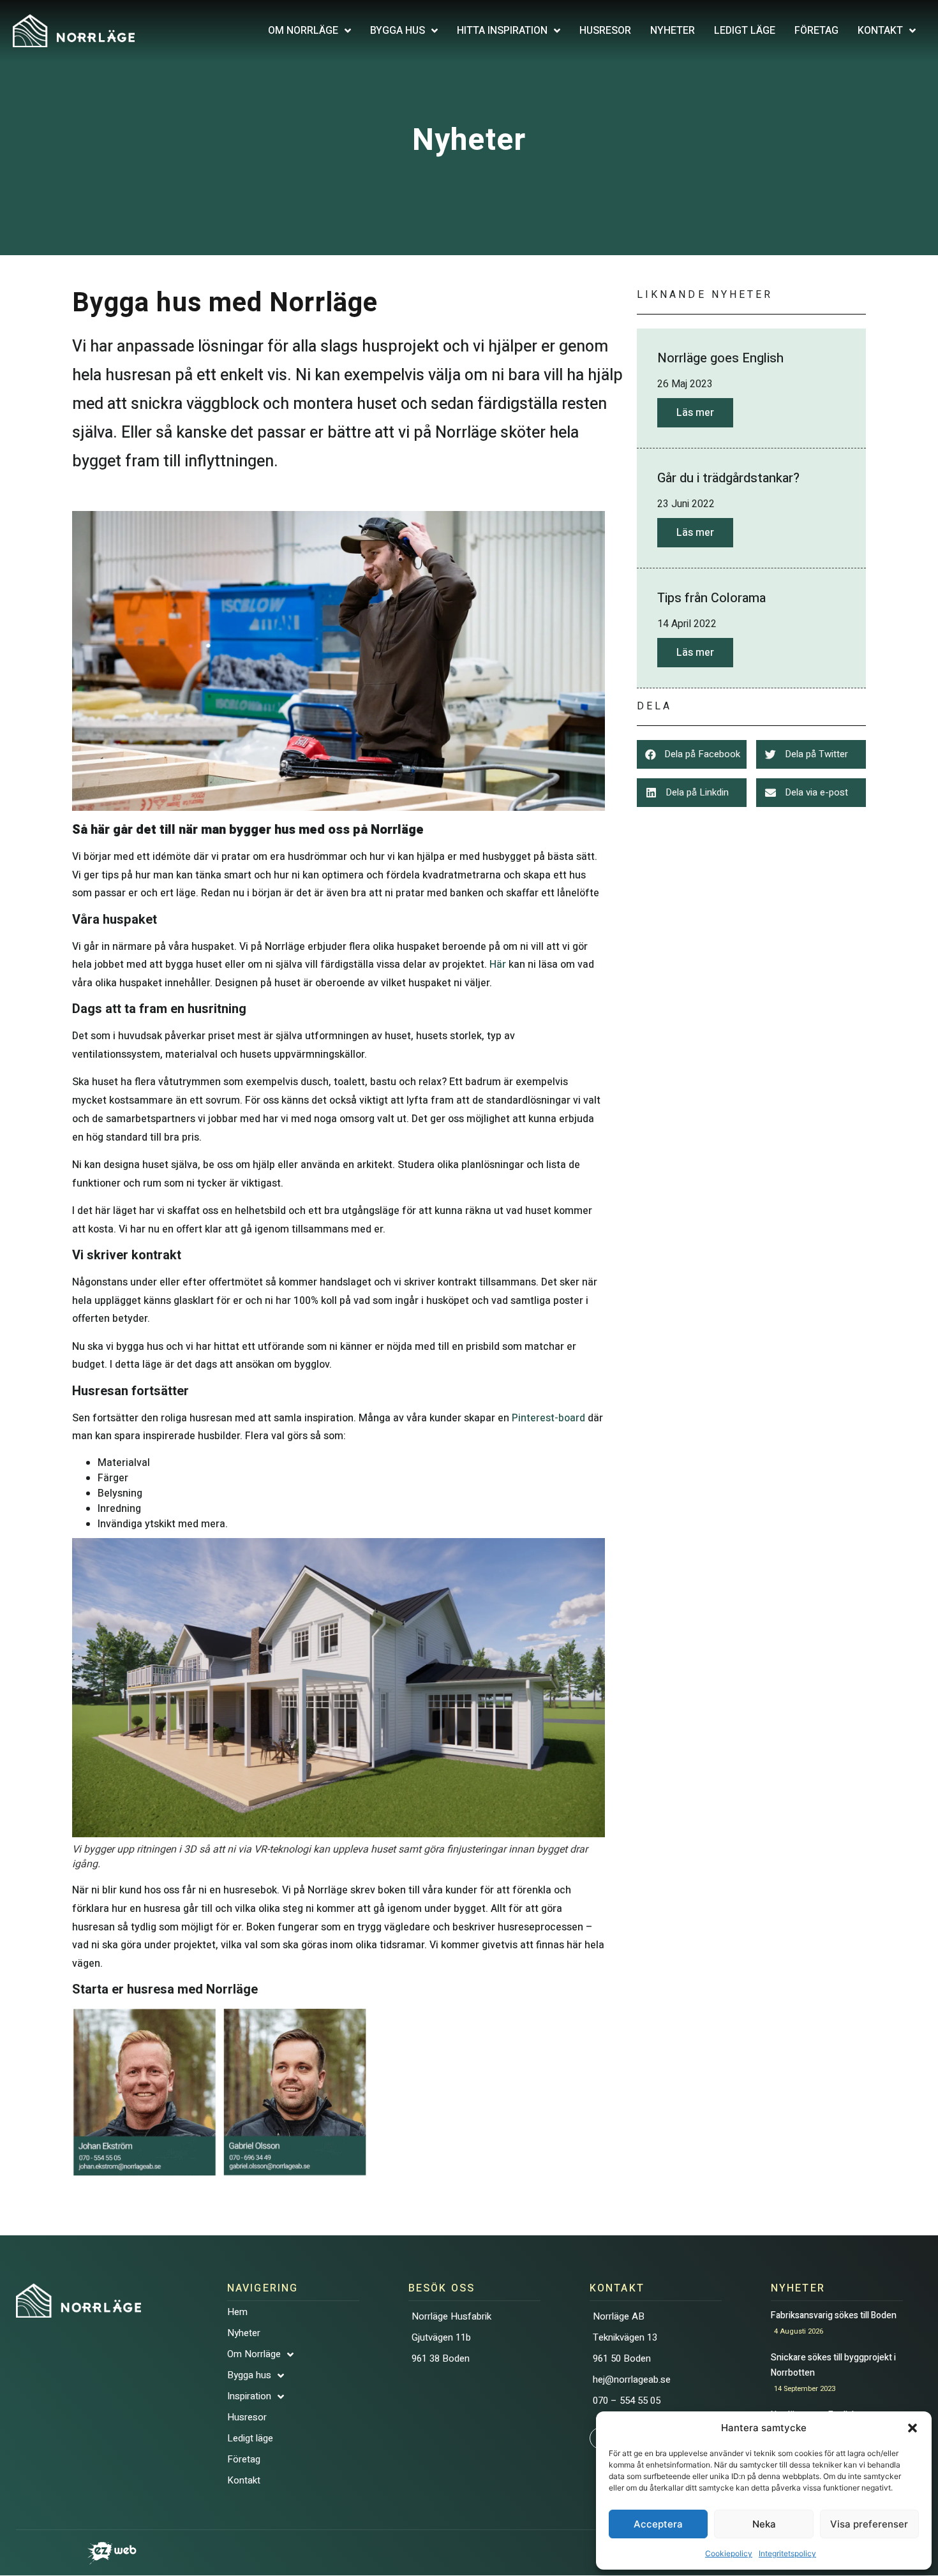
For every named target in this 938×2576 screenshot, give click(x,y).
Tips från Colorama (711, 598)
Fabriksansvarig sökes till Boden (836, 2315)
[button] (912, 2428)
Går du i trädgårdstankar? (728, 478)
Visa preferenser (869, 2524)
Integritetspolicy (787, 2553)
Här (498, 965)
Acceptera (658, 2524)
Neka (764, 2524)
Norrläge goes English (720, 358)
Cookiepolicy (729, 2553)
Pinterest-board (548, 1418)
